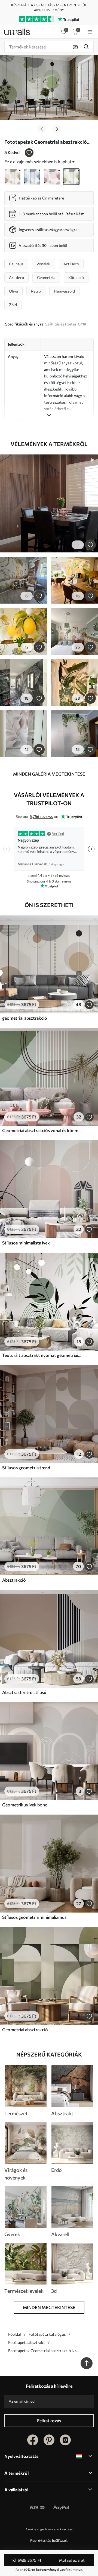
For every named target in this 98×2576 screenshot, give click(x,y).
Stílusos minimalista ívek (26, 1243)
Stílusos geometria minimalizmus (34, 1917)
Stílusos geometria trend (26, 1467)
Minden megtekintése (49, 2307)
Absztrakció (14, 1580)
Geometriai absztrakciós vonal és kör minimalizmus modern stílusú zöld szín (42, 1130)
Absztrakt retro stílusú (24, 1692)
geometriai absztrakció (25, 1018)
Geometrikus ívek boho (25, 1805)
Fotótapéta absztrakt (27, 2342)
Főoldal (15, 2334)
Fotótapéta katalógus (47, 2334)
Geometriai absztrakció (25, 2029)
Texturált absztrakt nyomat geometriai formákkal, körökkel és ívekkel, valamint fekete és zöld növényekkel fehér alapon (42, 1355)
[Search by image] (75, 47)
